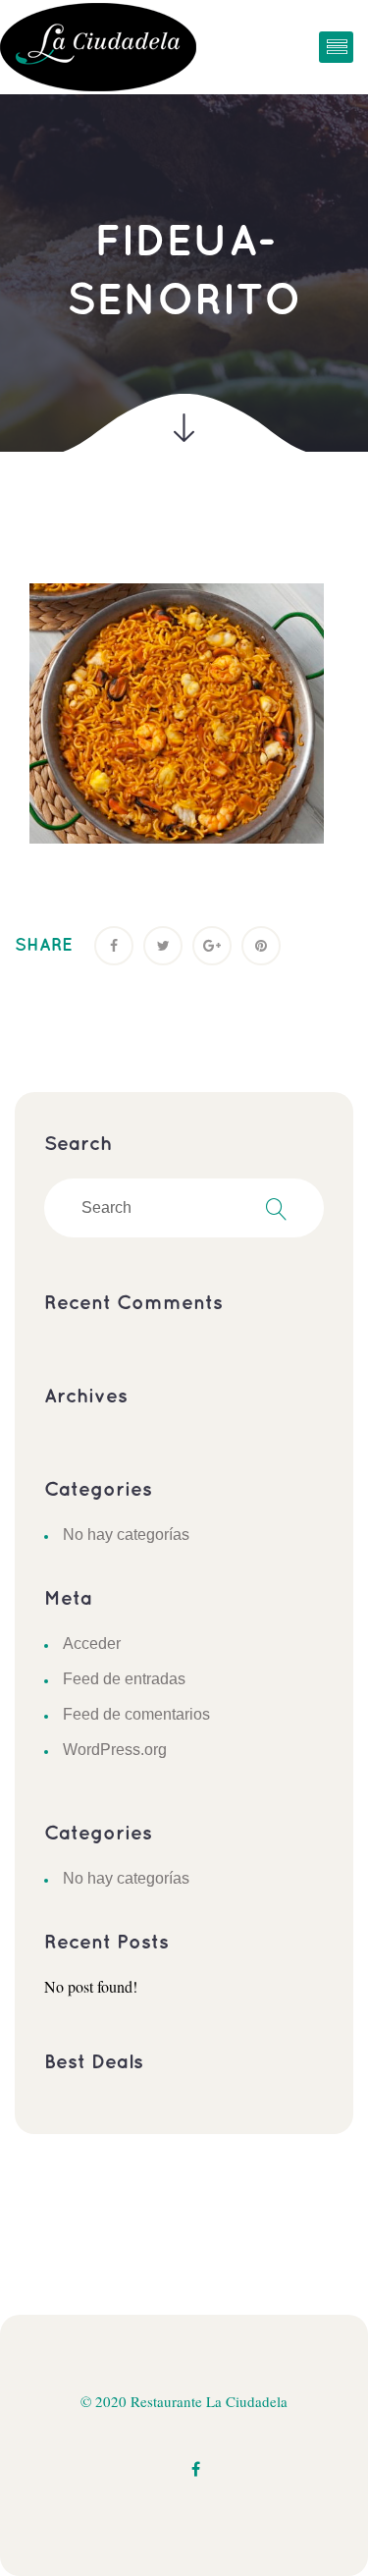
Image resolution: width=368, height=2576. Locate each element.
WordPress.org (115, 1750)
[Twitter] (163, 946)
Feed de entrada (124, 1679)
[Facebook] (114, 946)
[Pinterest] (261, 946)
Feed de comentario (136, 1714)
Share (44, 946)
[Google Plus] (212, 946)
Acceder (92, 1644)
